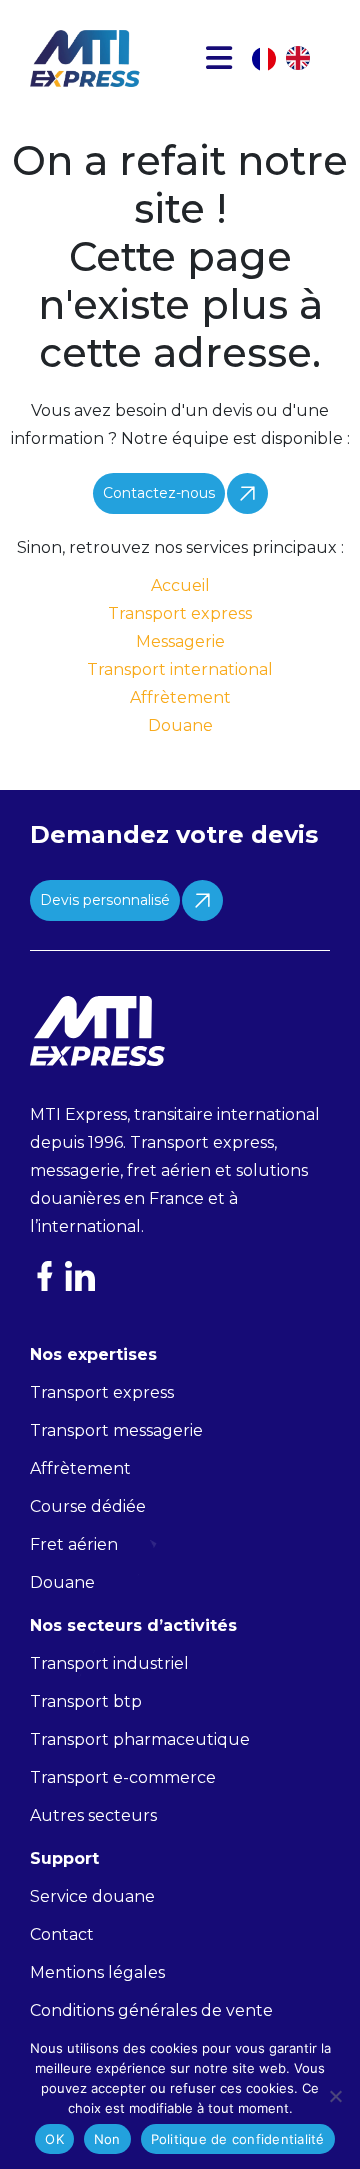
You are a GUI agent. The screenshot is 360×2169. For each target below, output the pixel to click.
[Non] (335, 2096)
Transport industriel (109, 1663)
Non (107, 2139)
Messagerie (180, 641)
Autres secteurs (93, 1815)
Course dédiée (88, 1506)
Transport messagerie (116, 1430)
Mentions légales (97, 1972)
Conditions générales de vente (151, 2010)
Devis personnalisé (105, 900)
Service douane (92, 1896)
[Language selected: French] (291, 58)
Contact (62, 1934)
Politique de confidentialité (238, 2139)
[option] (303, 58)
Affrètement (180, 697)
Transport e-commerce (123, 1777)
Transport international (180, 669)
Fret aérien (74, 1544)
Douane (180, 725)
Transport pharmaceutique (140, 1739)
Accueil (180, 585)
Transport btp (86, 1701)
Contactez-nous (159, 493)
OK (54, 2139)
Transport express (180, 613)
